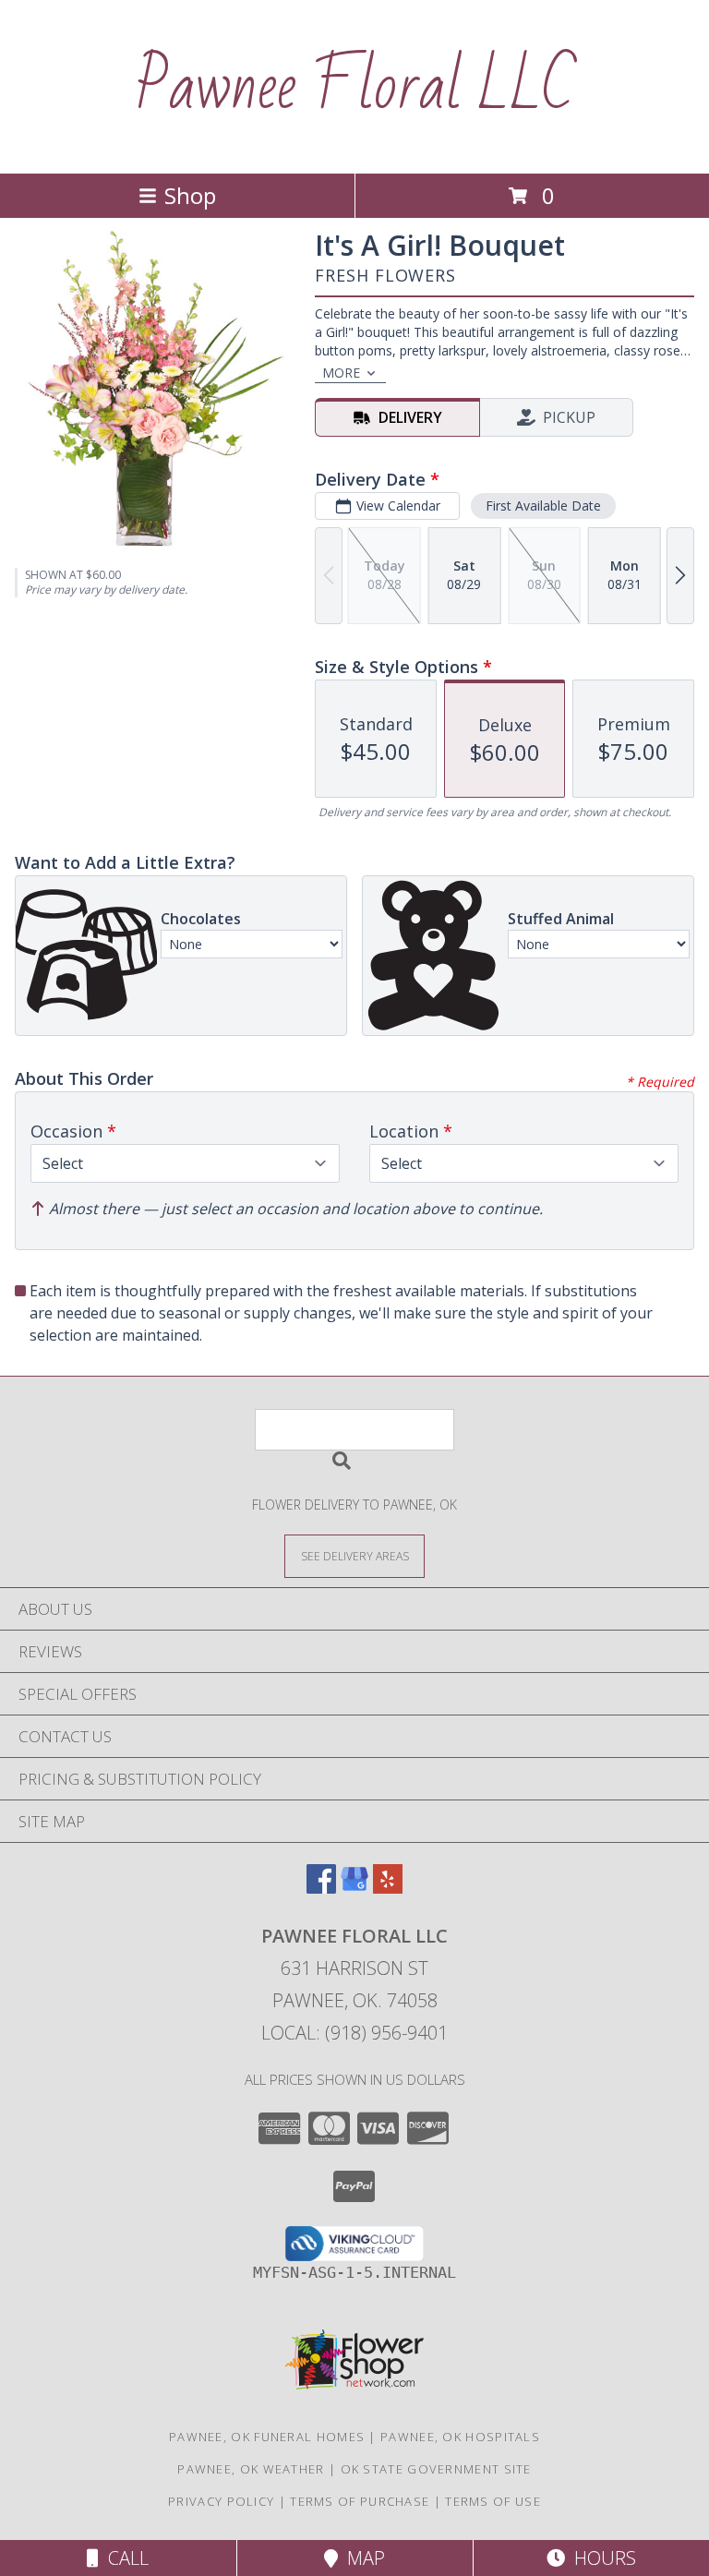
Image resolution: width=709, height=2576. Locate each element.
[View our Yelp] (388, 1888)
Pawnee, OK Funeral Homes (267, 2437)
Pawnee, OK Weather (251, 2469)
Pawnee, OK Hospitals (460, 2437)
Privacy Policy (221, 2501)
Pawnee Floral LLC (355, 87)
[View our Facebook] (321, 1888)
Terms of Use (493, 2501)
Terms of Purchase (360, 2501)
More (341, 373)
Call (124, 2558)
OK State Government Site (436, 2469)
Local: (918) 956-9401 (354, 2033)
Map (361, 2558)
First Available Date (543, 506)
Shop (190, 195)
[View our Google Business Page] (354, 1888)
